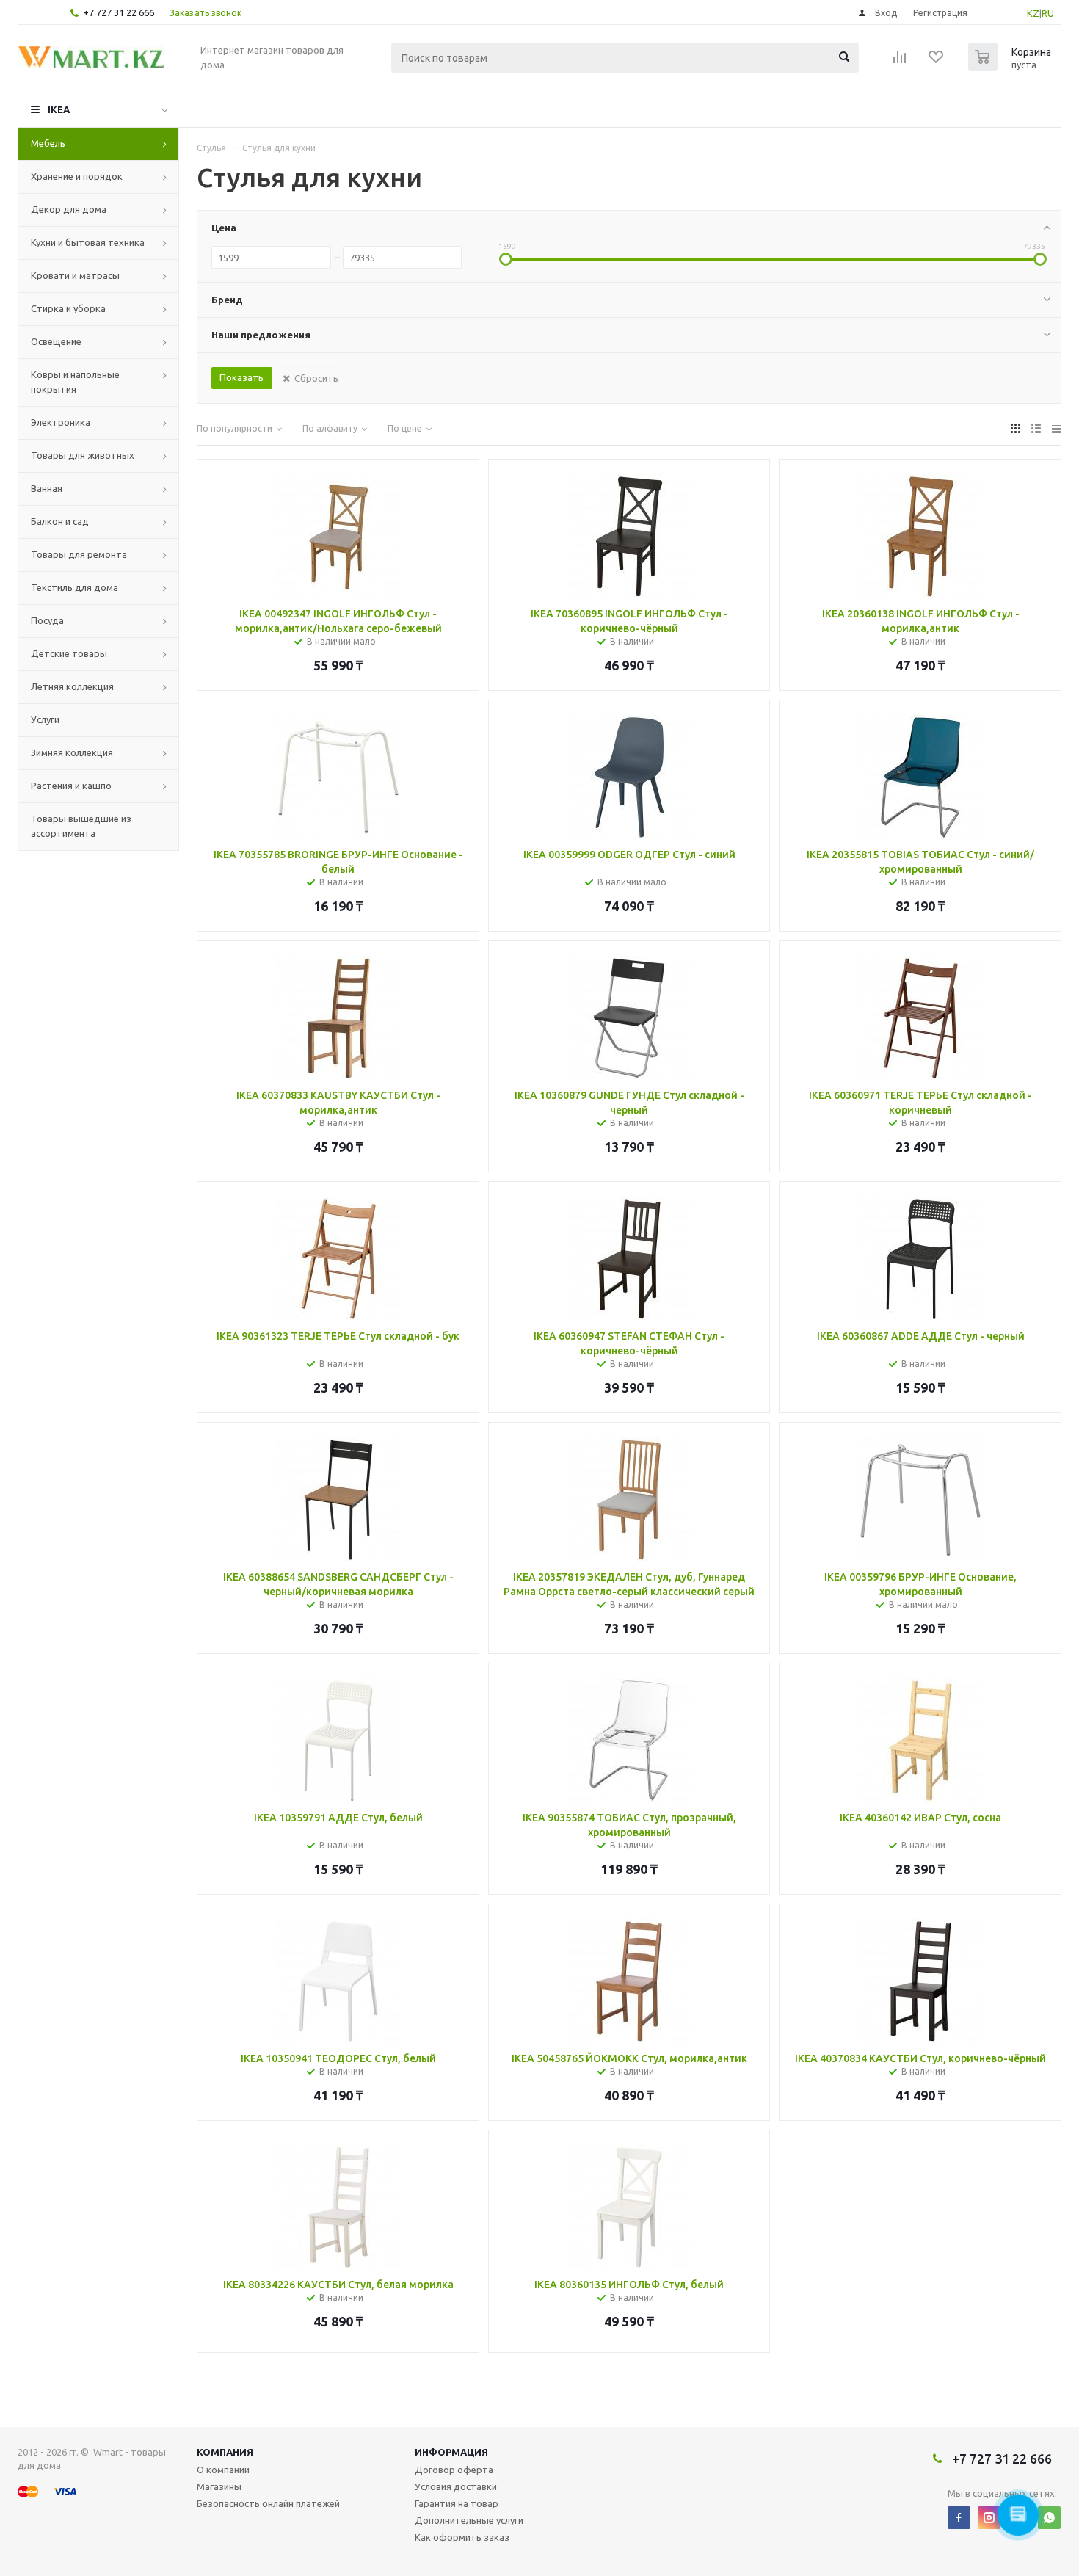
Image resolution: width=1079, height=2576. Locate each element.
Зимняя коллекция (72, 752)
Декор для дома (69, 209)
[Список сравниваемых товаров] (900, 62)
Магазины (219, 2486)
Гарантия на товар (457, 2503)
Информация (451, 2452)
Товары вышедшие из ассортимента (81, 826)
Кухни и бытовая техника (88, 242)
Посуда (47, 620)
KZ (1033, 13)
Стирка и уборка (68, 308)
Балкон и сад (60, 521)
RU (1048, 13)
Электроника (61, 422)
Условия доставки (456, 2486)
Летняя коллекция (72, 686)
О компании (223, 2470)
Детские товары (69, 653)
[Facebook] (959, 2518)
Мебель (48, 143)
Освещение (56, 341)
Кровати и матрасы (75, 275)
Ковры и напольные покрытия (75, 382)
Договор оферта (454, 2470)
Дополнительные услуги (469, 2520)
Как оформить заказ (462, 2537)
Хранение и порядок (77, 176)
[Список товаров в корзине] (1011, 67)
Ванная (47, 488)
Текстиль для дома (75, 587)
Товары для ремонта (79, 554)
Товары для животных (83, 455)
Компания (225, 2452)
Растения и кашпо (71, 786)
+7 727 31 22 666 (119, 12)
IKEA (59, 109)
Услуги (45, 719)
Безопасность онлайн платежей (268, 2503)
